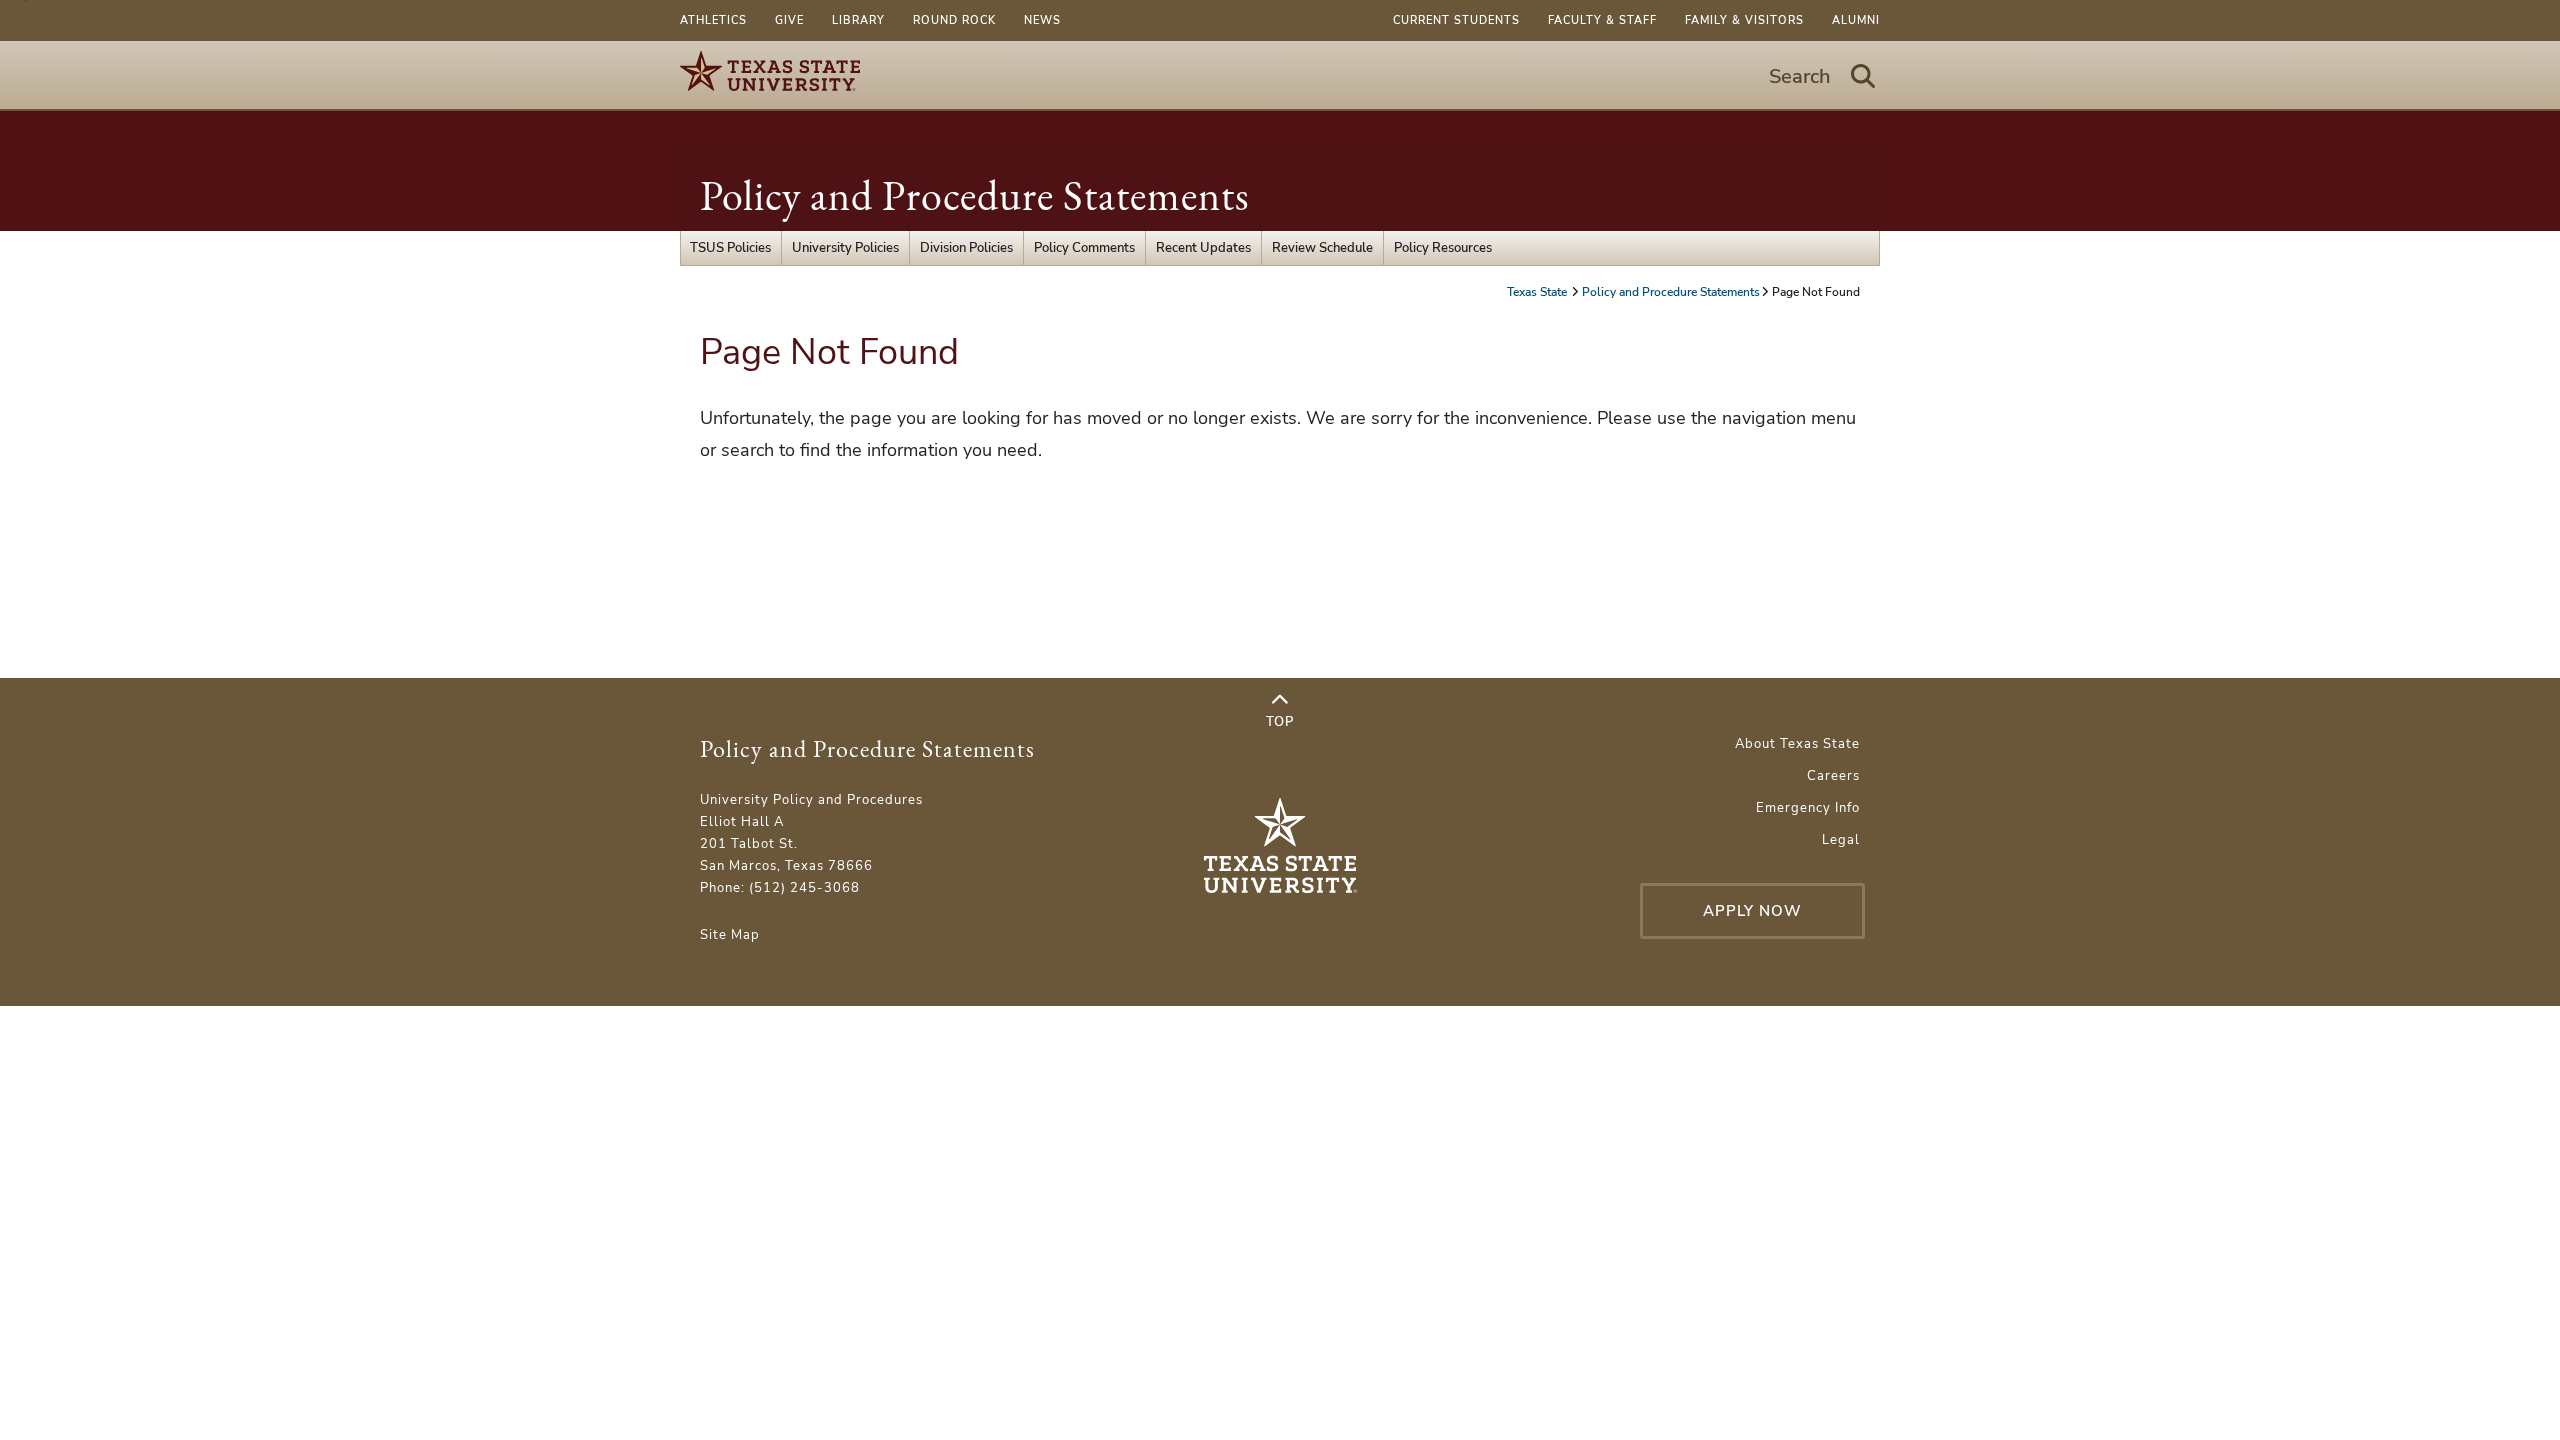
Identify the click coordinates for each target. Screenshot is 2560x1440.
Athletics (713, 20)
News (1042, 20)
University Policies (845, 248)
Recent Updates (1203, 248)
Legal (1841, 840)
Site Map (730, 935)
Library (858, 20)
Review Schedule (1322, 248)
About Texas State (1797, 744)
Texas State (1538, 292)
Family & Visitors (1744, 20)
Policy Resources (1443, 248)
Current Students (1456, 20)
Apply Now (1752, 911)
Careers (1833, 776)
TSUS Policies (730, 248)
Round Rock (954, 20)
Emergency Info (1808, 808)
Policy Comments (1084, 248)
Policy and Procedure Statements (975, 195)
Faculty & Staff (1602, 20)
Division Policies (966, 248)
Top (1280, 722)
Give (789, 20)
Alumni (1856, 20)
